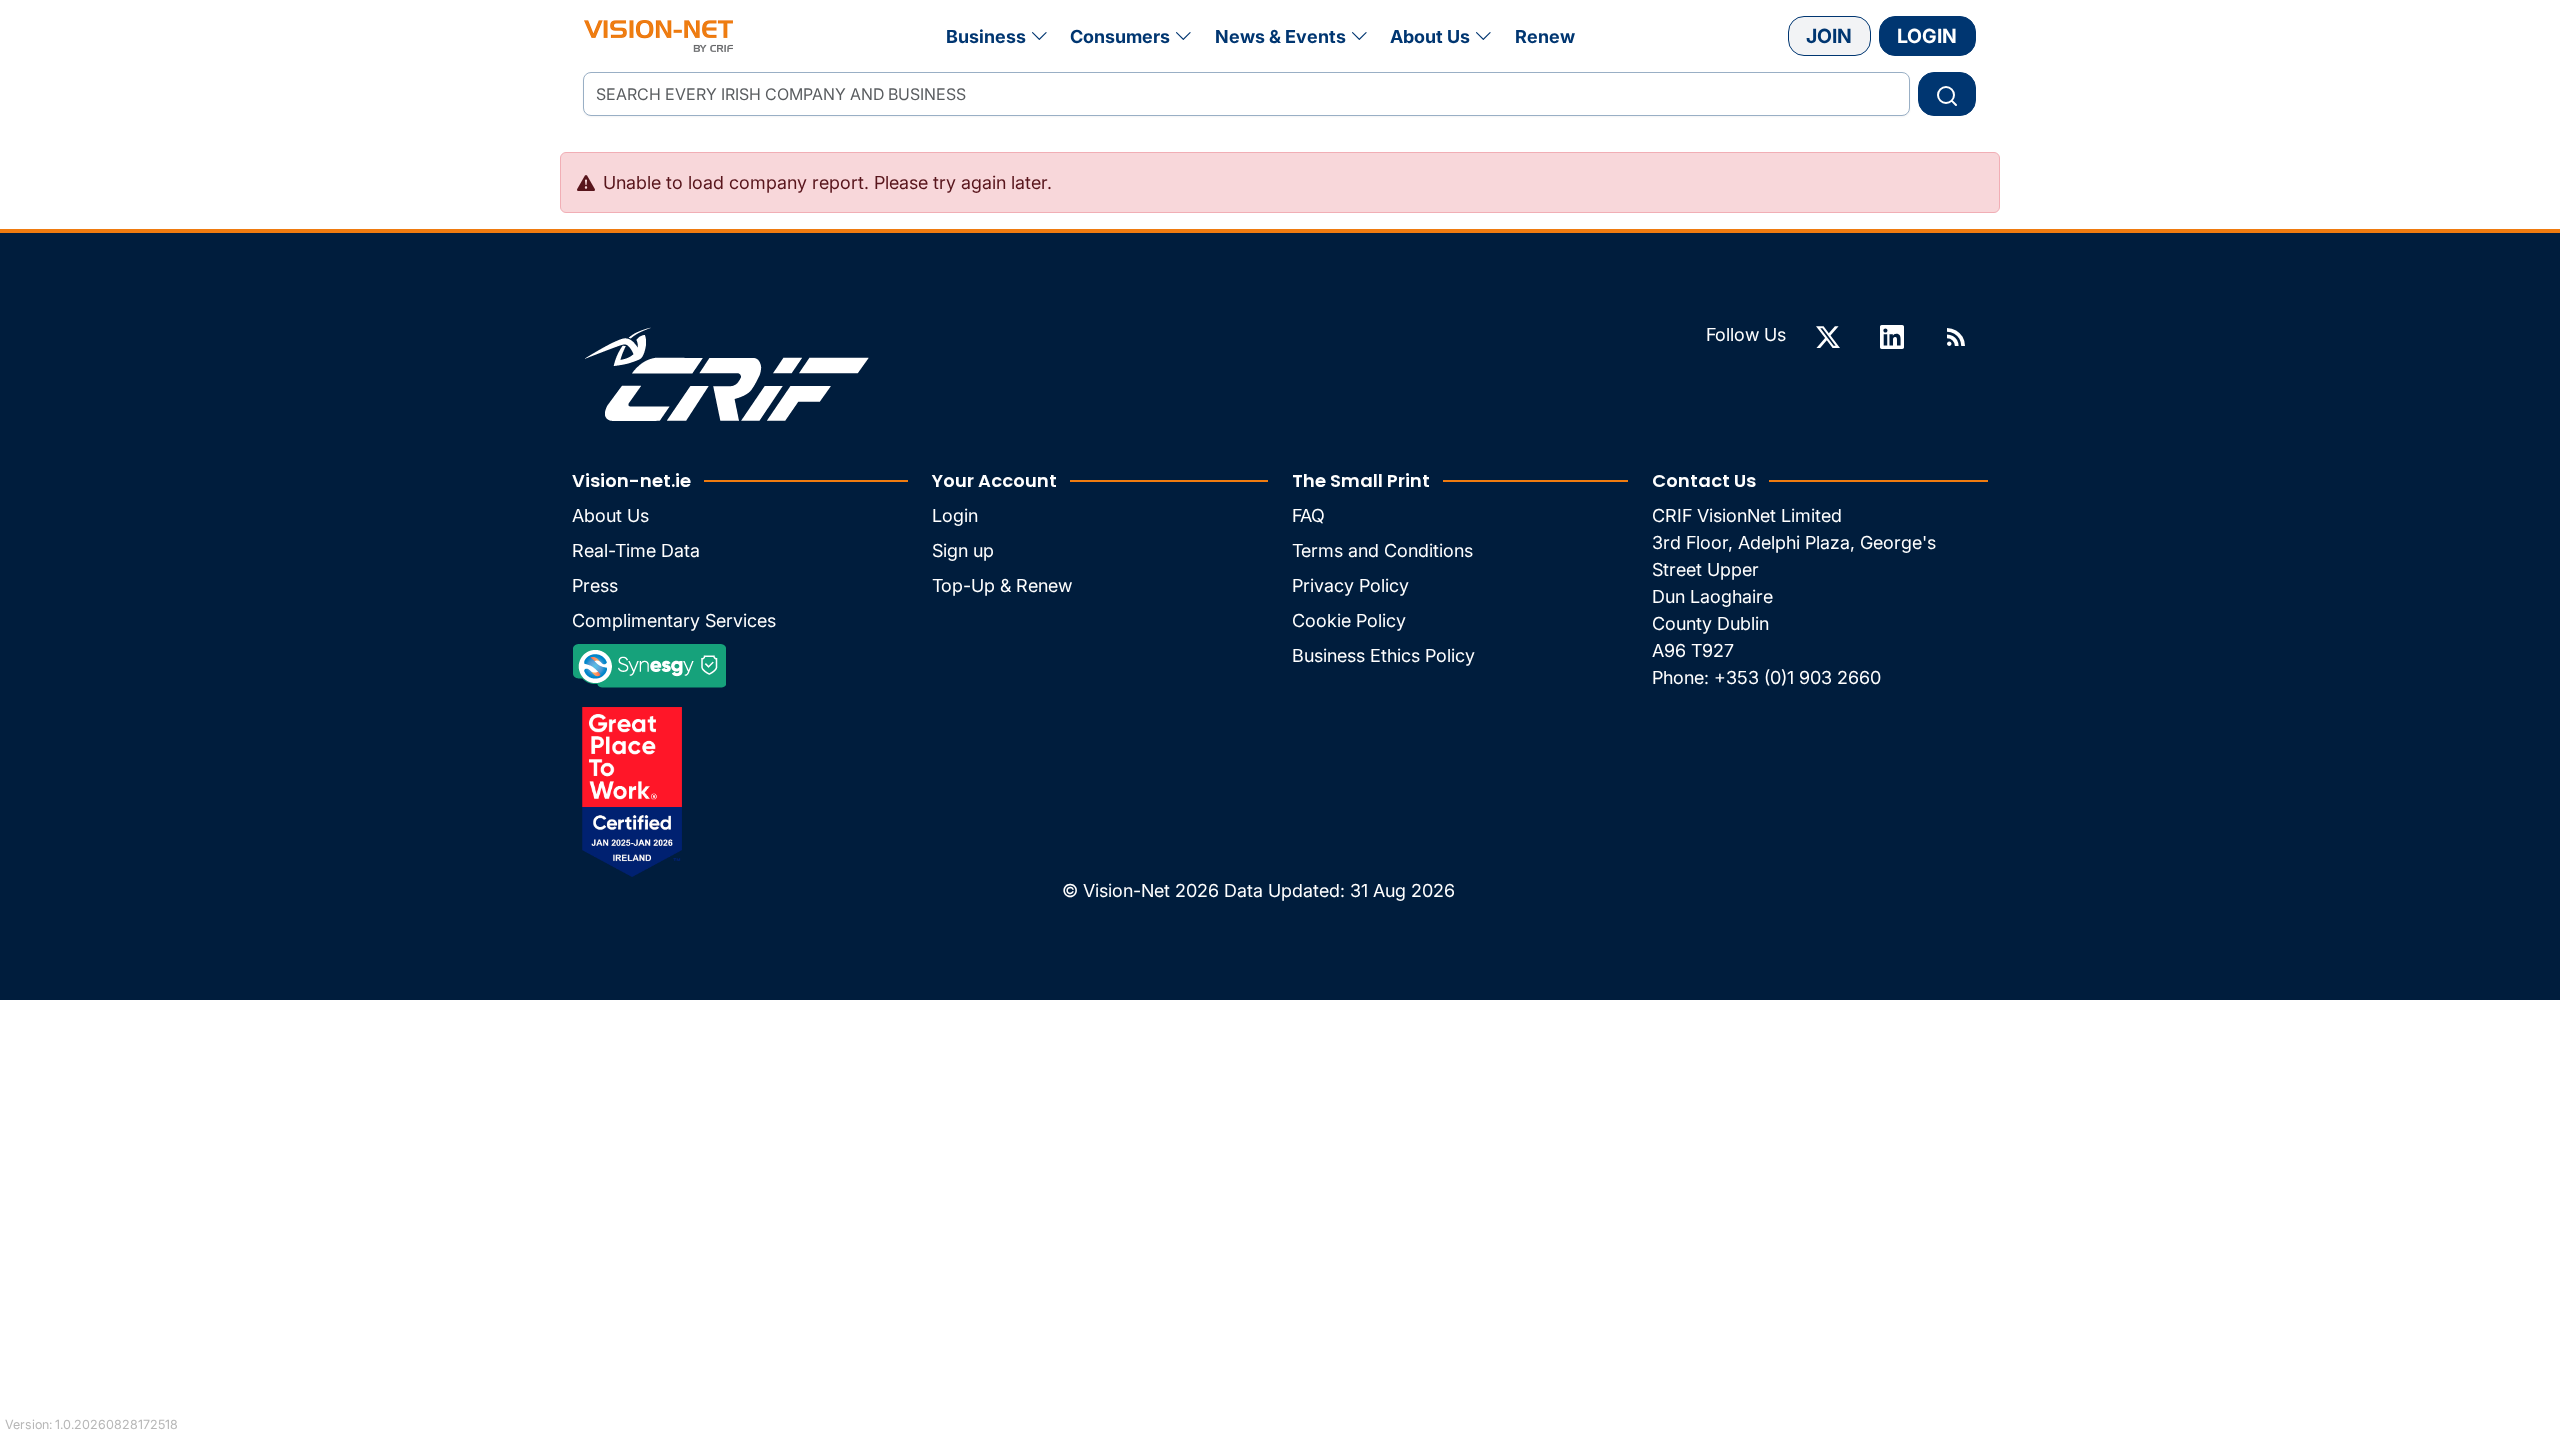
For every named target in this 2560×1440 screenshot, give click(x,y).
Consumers (1120, 36)
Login (1927, 36)
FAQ (1308, 515)
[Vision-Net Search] (658, 36)
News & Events (1280, 36)
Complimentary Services (674, 620)
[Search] (1947, 94)
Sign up (963, 550)
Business (986, 36)
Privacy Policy (1350, 585)
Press (595, 585)
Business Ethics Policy (1383, 655)
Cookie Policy (1349, 620)
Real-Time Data (636, 550)
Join (1829, 36)
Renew (1545, 36)
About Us (1430, 36)
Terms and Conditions (1382, 550)
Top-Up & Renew (1002, 585)
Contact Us (1704, 480)
